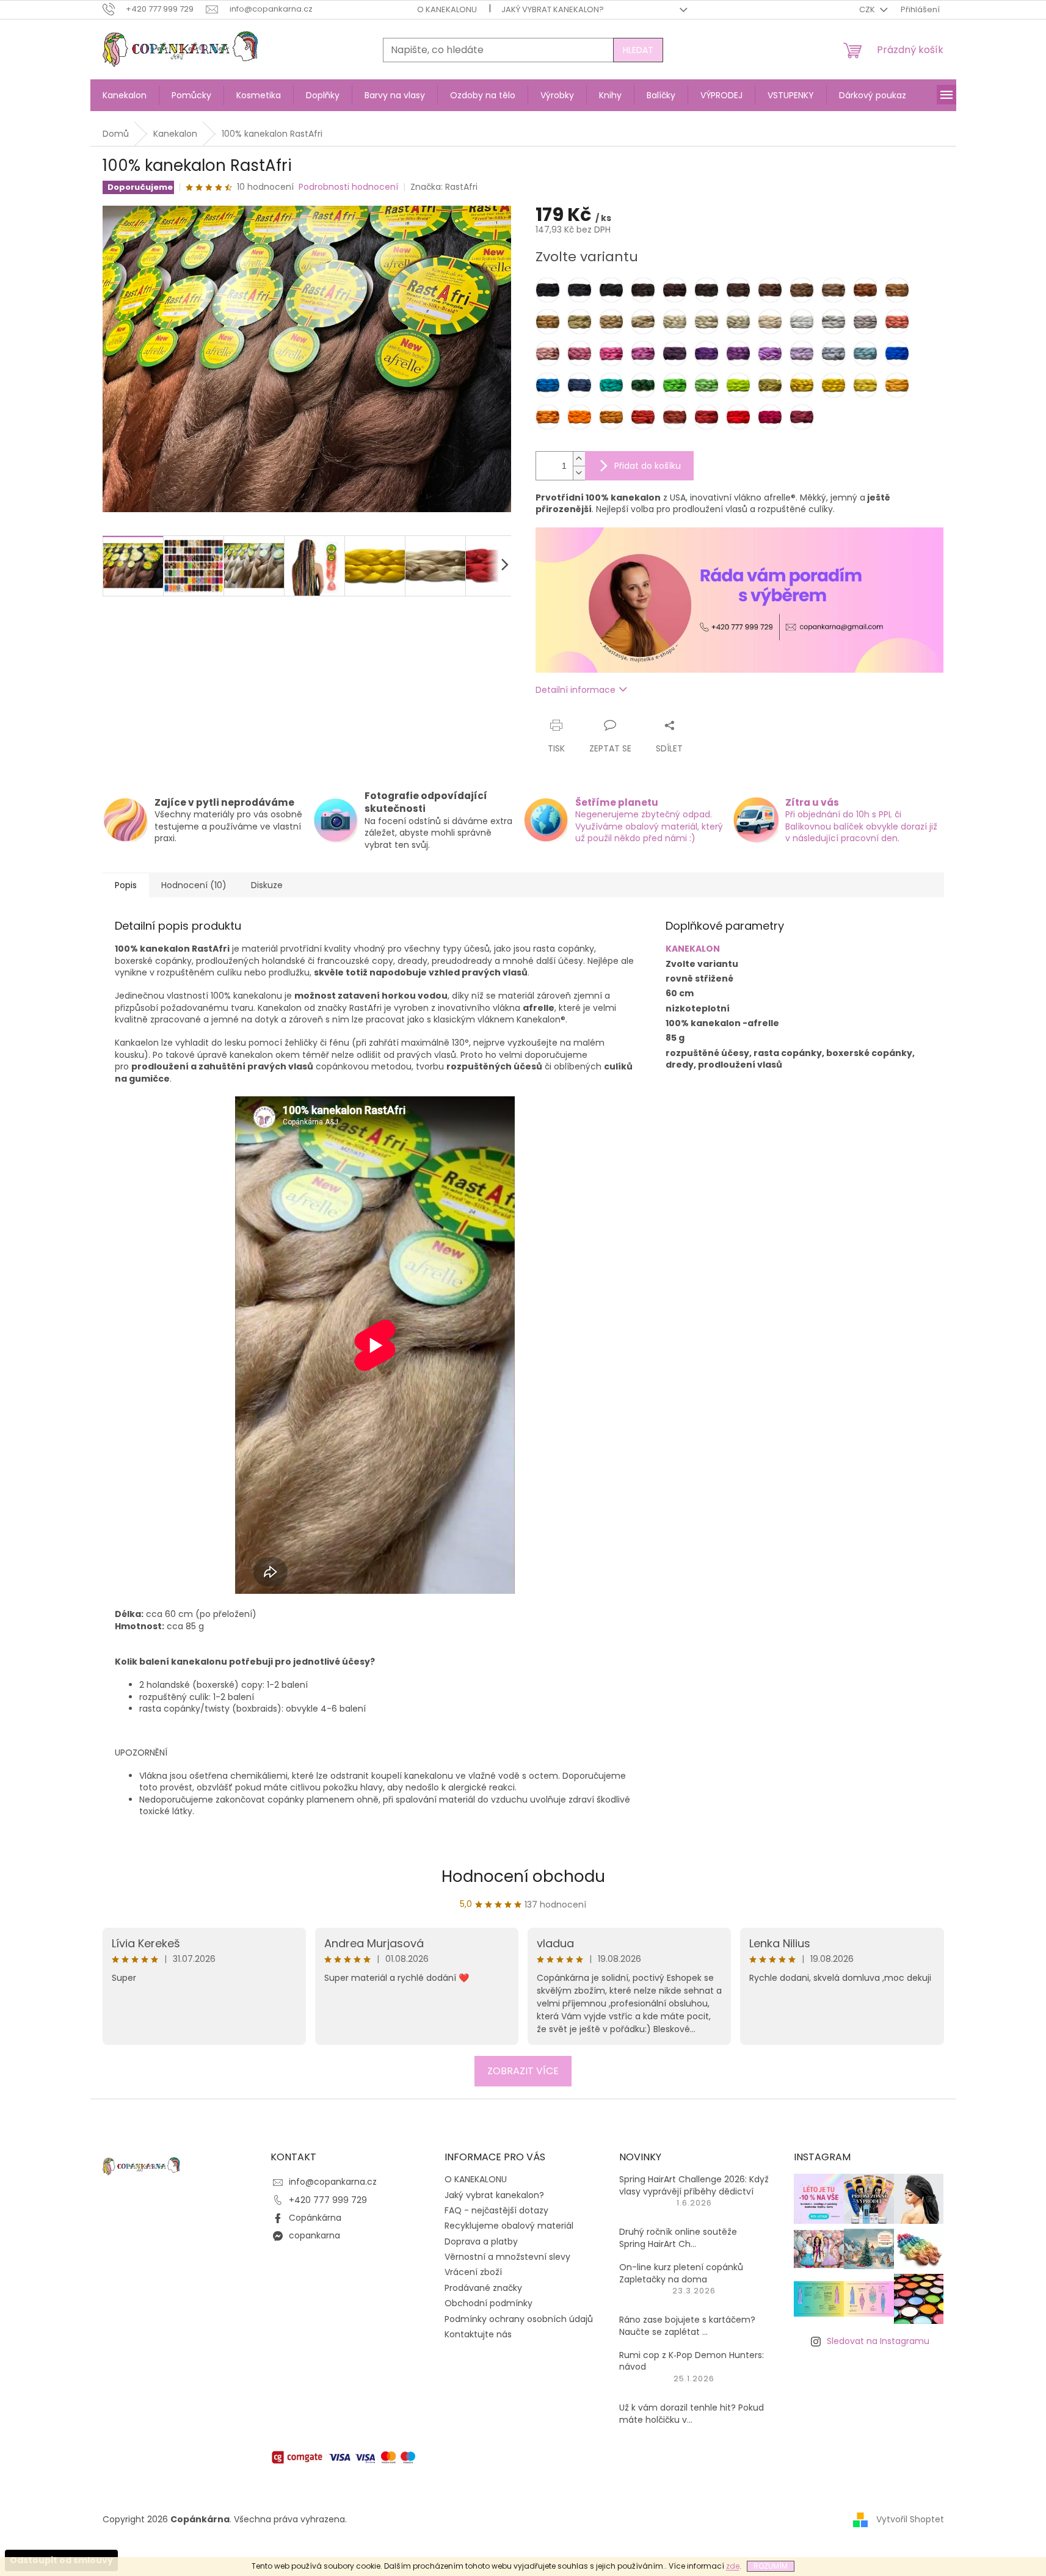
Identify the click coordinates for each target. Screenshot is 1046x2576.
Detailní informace (576, 690)
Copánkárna (315, 2218)
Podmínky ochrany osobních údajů (519, 2319)
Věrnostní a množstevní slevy (507, 2257)
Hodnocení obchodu (523, 1876)
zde (733, 2566)
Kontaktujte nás (478, 2334)
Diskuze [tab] (267, 885)
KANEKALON (693, 949)
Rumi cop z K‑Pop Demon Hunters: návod (692, 2361)
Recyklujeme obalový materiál (509, 2226)
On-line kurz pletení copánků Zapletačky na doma (681, 2273)
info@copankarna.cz (333, 2182)
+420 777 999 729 (328, 2200)
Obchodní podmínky (488, 2303)
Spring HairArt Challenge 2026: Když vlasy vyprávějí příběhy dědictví (694, 2185)
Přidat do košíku (648, 466)
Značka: (444, 187)
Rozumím (771, 2566)
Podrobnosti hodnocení (348, 187)
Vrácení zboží (473, 2272)
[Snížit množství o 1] (579, 473)
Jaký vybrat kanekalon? (553, 9)
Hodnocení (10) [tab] (194, 885)
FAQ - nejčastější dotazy (496, 2210)
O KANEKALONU (447, 9)
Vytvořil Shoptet (910, 2519)
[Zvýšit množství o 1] (579, 459)
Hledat (638, 50)
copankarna (314, 2235)
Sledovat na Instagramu (878, 2341)
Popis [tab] (126, 885)
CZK (868, 9)
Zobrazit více (523, 2071)
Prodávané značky (483, 2288)
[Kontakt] (740, 599)
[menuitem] (125, 95)
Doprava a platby (481, 2241)
